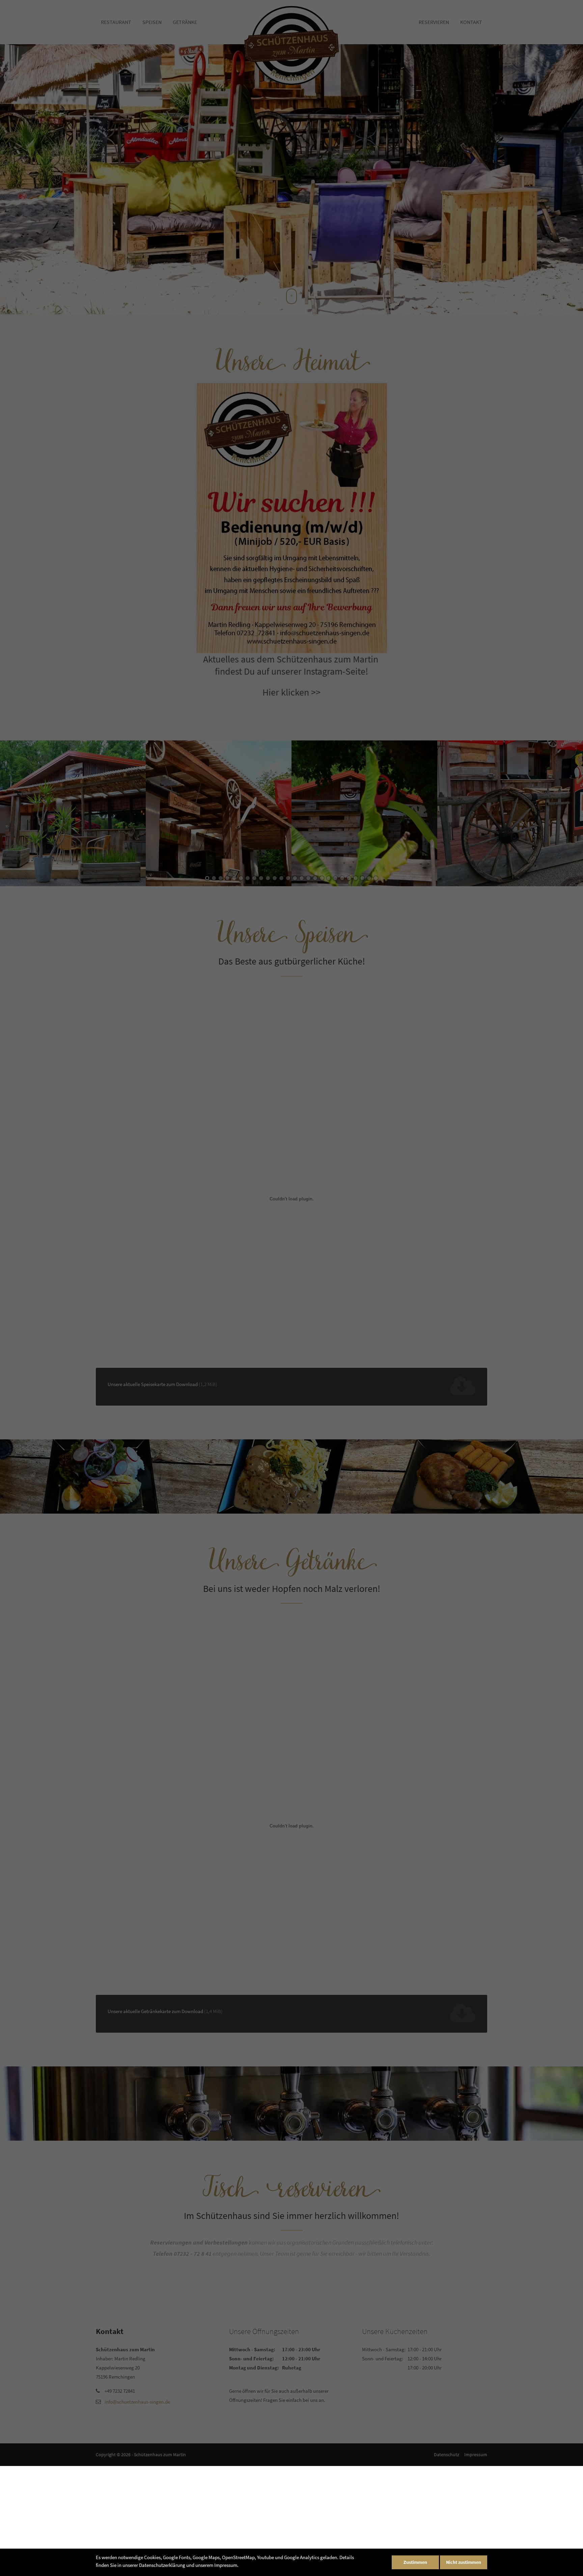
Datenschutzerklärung (162, 2565)
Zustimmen (415, 2562)
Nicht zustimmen (464, 2562)
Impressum (226, 2565)
